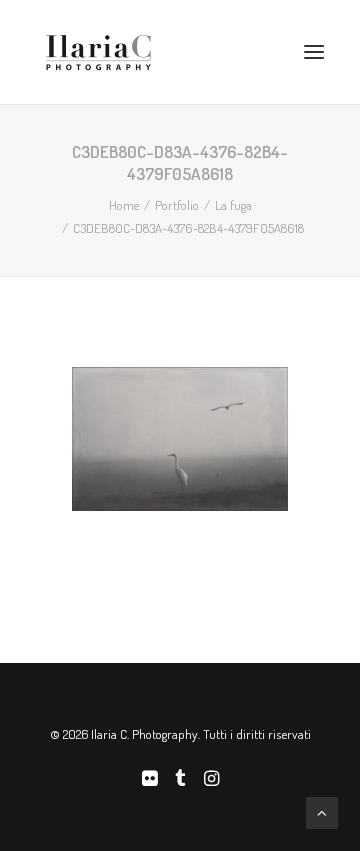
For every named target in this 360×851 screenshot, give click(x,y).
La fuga (233, 205)
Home (124, 205)
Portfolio (177, 205)
